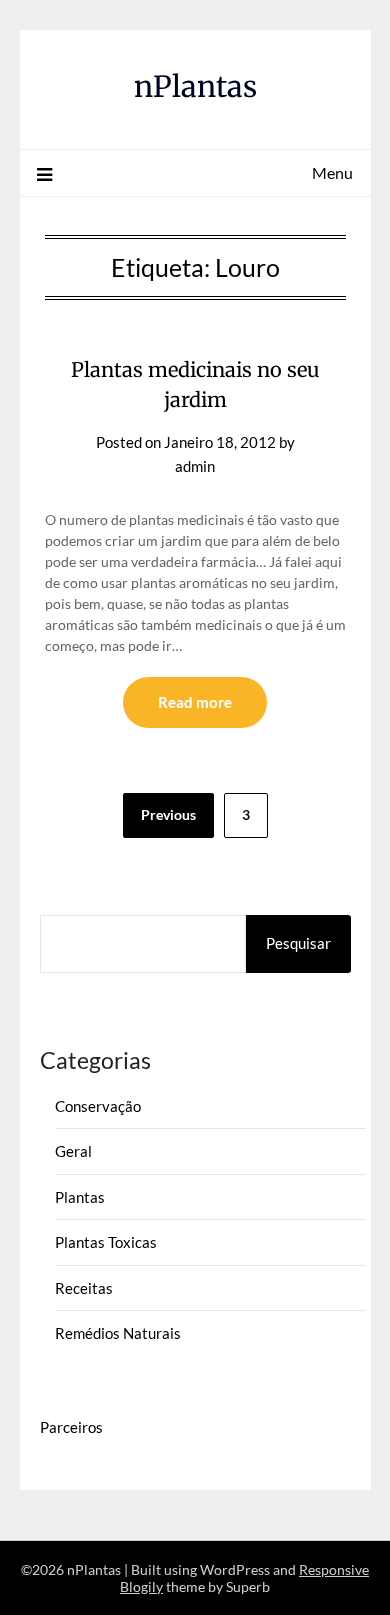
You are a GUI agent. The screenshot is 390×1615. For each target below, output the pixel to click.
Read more (195, 702)
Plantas (80, 1197)
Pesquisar (298, 943)
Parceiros (71, 1427)
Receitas (84, 1288)
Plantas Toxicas (106, 1242)
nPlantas (195, 86)
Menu (332, 172)
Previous (168, 814)
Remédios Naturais (118, 1333)
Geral (73, 1151)
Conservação (98, 1106)
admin (195, 466)
